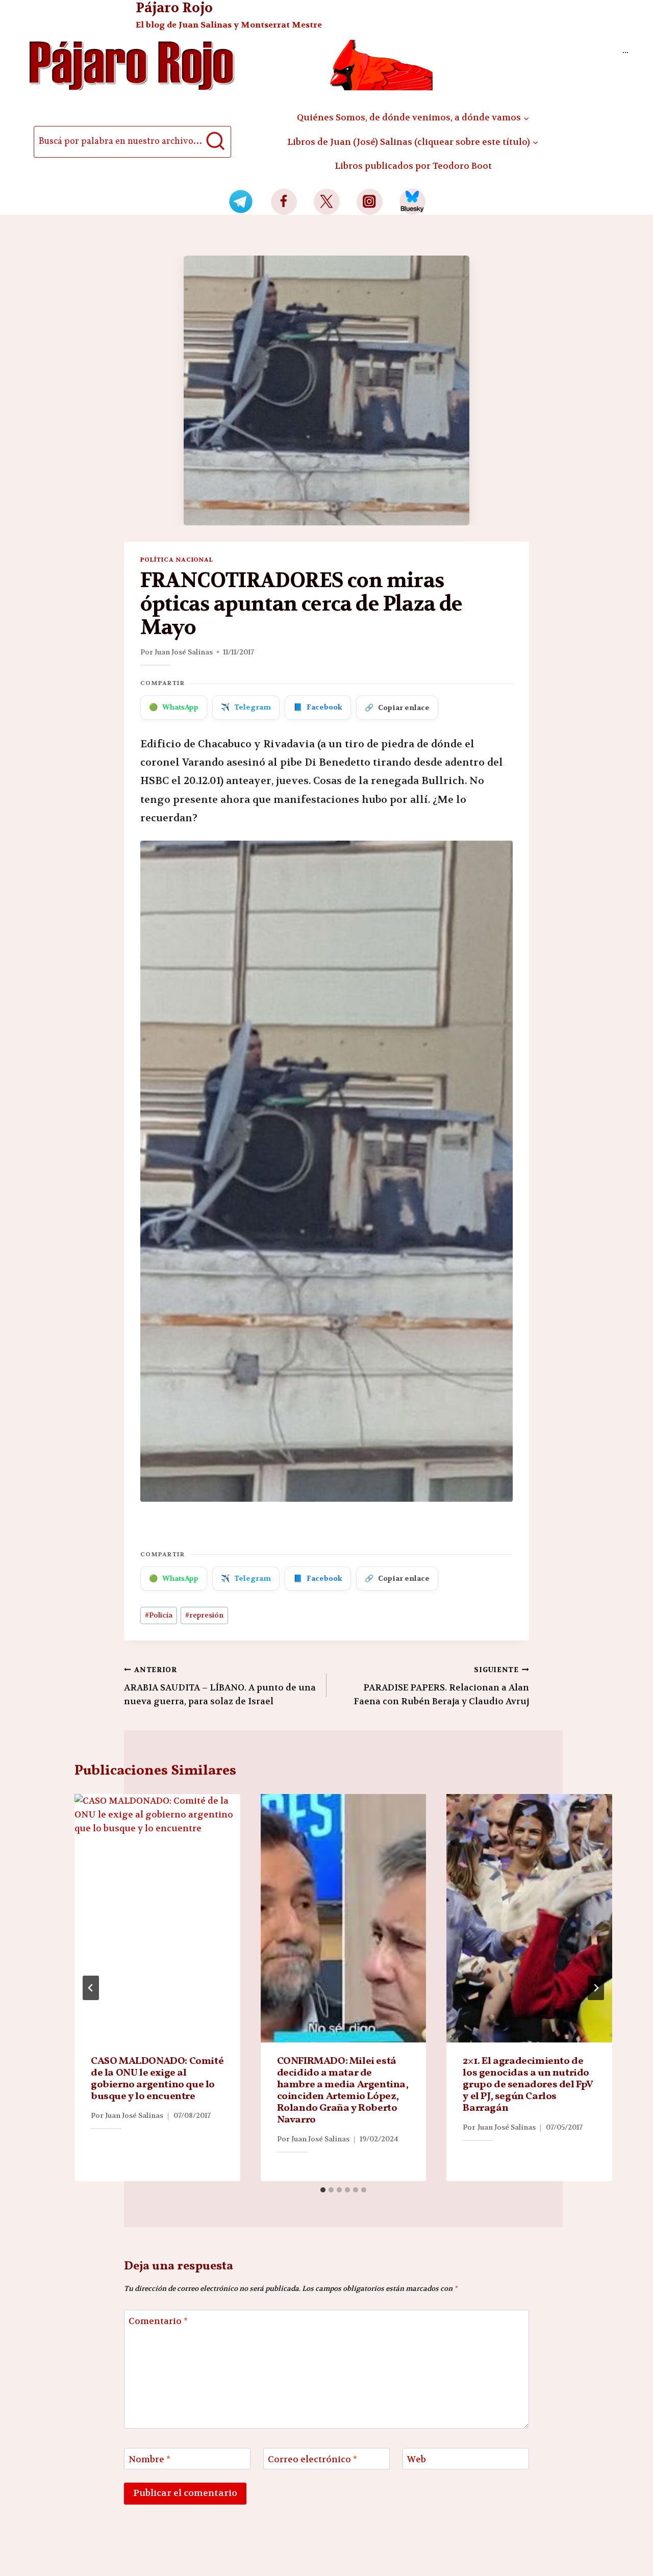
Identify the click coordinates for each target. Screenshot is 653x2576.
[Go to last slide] (91, 1988)
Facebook (318, 707)
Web (417, 2459)
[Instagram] (370, 202)
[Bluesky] (412, 202)
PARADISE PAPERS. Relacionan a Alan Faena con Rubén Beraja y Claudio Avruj (441, 1686)
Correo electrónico (312, 2459)
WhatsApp (174, 707)
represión (204, 1615)
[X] (327, 202)
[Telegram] (241, 202)
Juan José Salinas (184, 652)
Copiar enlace (397, 708)
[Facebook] (284, 202)
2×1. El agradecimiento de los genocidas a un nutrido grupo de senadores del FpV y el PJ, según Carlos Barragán (528, 2085)
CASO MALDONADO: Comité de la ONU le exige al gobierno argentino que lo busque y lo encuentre (157, 2079)
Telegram (246, 707)
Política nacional (177, 560)
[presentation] (157, 1918)
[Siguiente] (596, 1988)
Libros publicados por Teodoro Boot (413, 166)
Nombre (149, 2459)
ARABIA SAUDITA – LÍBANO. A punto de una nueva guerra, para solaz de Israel (220, 1686)
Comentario (158, 2321)
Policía (159, 1615)
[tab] (323, 2190)
